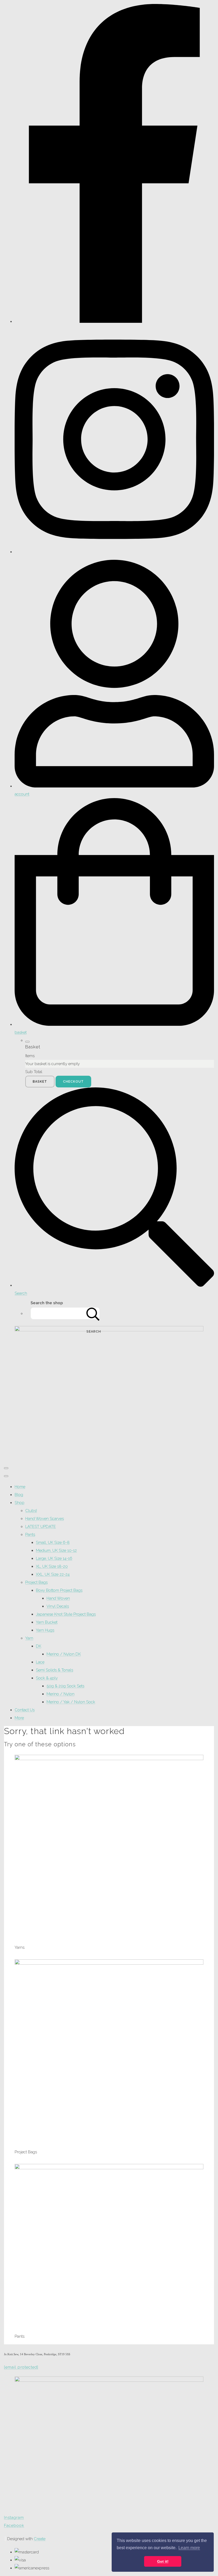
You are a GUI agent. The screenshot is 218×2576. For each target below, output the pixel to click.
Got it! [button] (163, 2561)
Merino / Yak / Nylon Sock (71, 1702)
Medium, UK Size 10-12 (56, 1550)
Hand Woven (58, 1598)
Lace (40, 1662)
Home (20, 1487)
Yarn (29, 1638)
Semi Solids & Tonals (54, 1670)
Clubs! (31, 1511)
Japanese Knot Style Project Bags (66, 1614)
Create (40, 2539)
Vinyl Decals (58, 1606)
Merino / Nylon (60, 1694)
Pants (30, 1535)
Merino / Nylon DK (64, 1654)
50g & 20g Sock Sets (65, 1686)
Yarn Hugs (45, 1630)
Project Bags (36, 1582)
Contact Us (25, 1710)
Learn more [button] (189, 2548)
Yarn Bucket (47, 1622)
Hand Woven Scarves (45, 1519)
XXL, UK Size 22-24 (53, 1574)
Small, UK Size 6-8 (53, 1543)
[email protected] (21, 2367)
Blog (19, 1495)
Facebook (14, 2526)
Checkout (73, 1082)
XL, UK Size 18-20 (52, 1566)
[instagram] (114, 552)
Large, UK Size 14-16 (54, 1558)
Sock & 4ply (47, 1678)
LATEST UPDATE (41, 1527)
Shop (20, 1503)
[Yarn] (109, 1759)
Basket (40, 1082)
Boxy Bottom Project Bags (59, 1590)
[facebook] (114, 321)
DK (39, 1646)
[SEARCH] (93, 1313)
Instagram (14, 2518)
